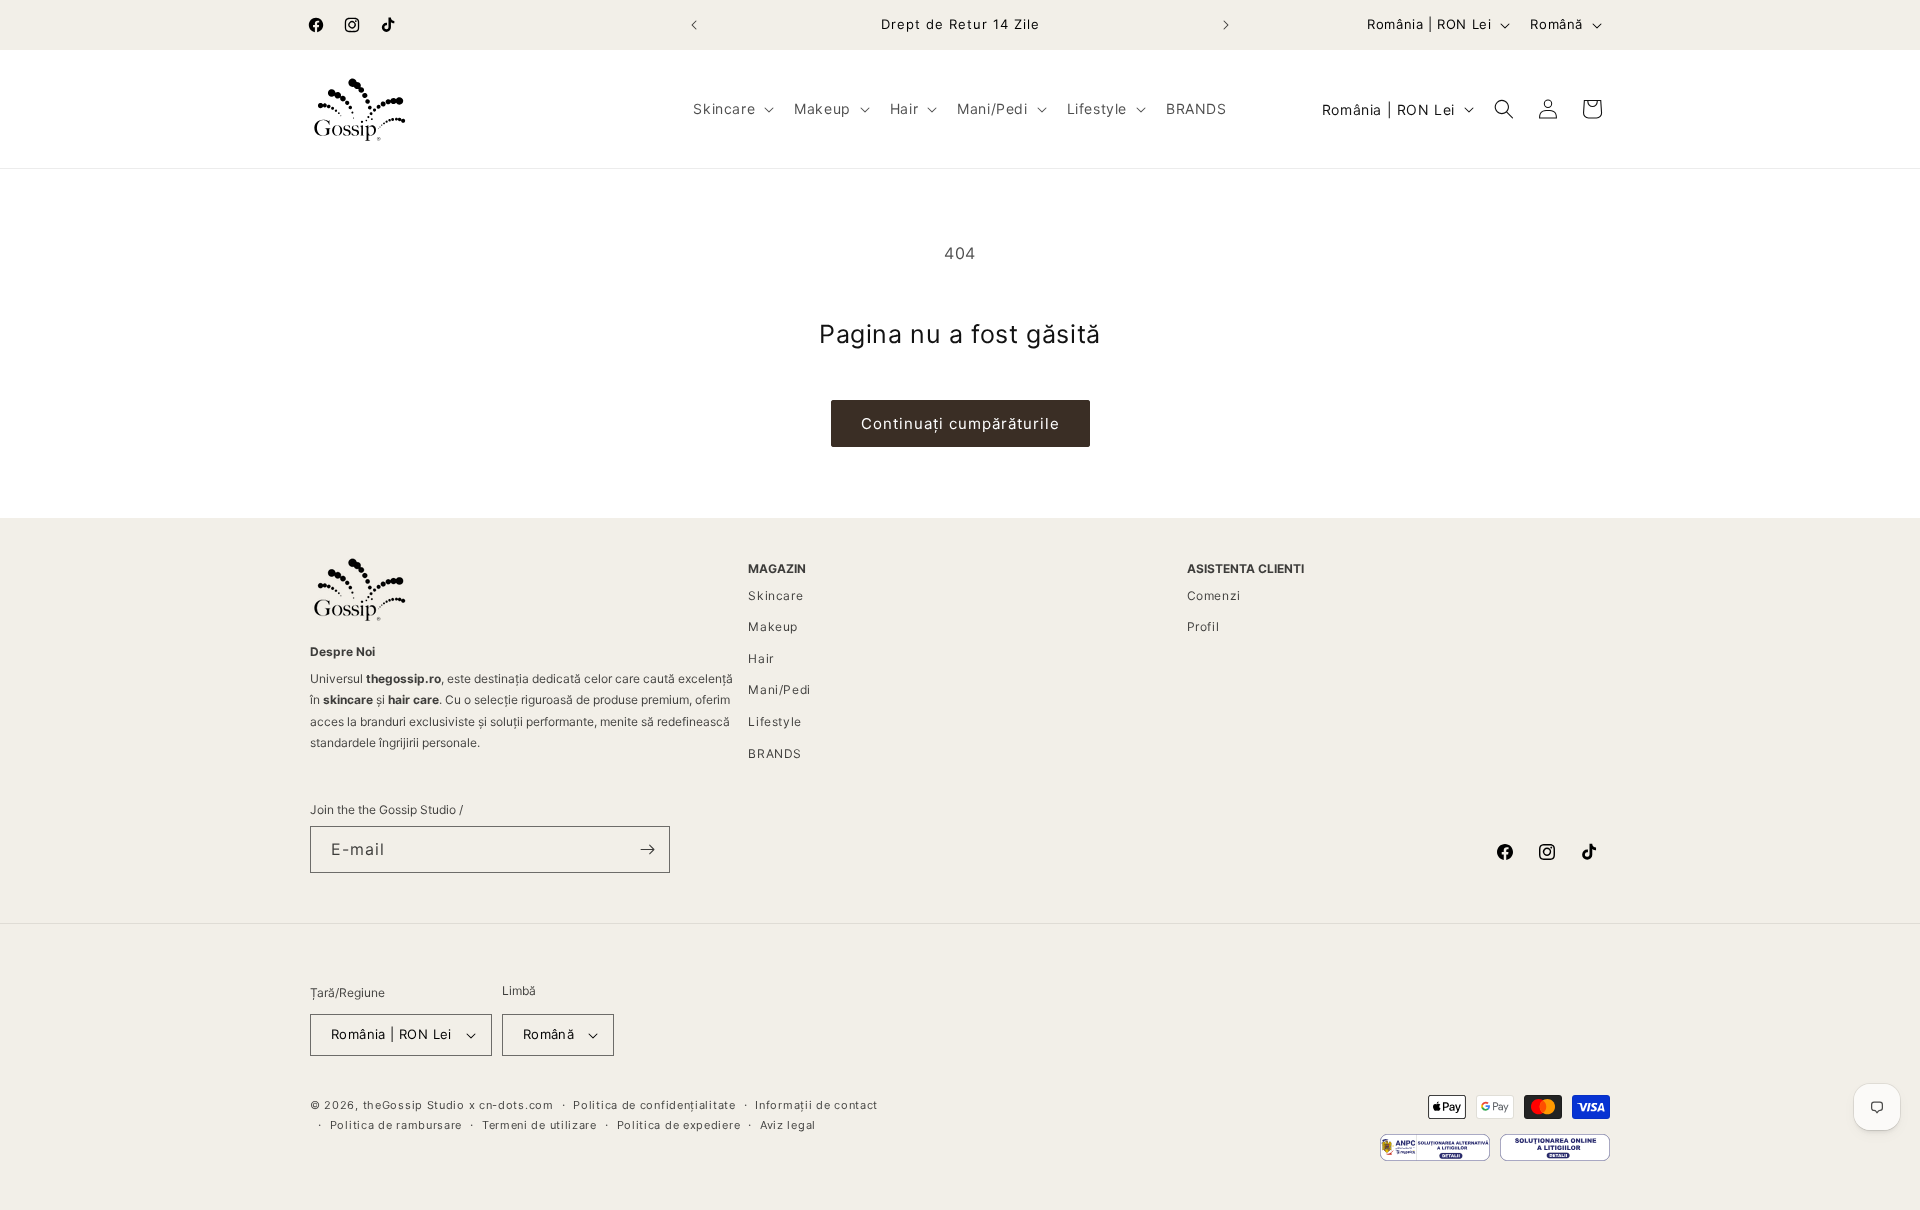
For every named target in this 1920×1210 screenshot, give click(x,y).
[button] (731, 109)
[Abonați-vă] (647, 849)
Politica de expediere (679, 1125)
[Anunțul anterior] (694, 25)
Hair (760, 658)
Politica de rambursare (396, 1125)
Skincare (775, 595)
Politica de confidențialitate (654, 1105)
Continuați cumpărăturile (960, 423)
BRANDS (775, 753)
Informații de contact (816, 1105)
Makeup (773, 626)
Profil (1203, 626)
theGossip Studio (414, 1105)
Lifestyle (774, 721)
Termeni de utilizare (539, 1125)
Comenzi (1214, 595)
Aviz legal (788, 1125)
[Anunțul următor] (1226, 25)
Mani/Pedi (779, 689)
